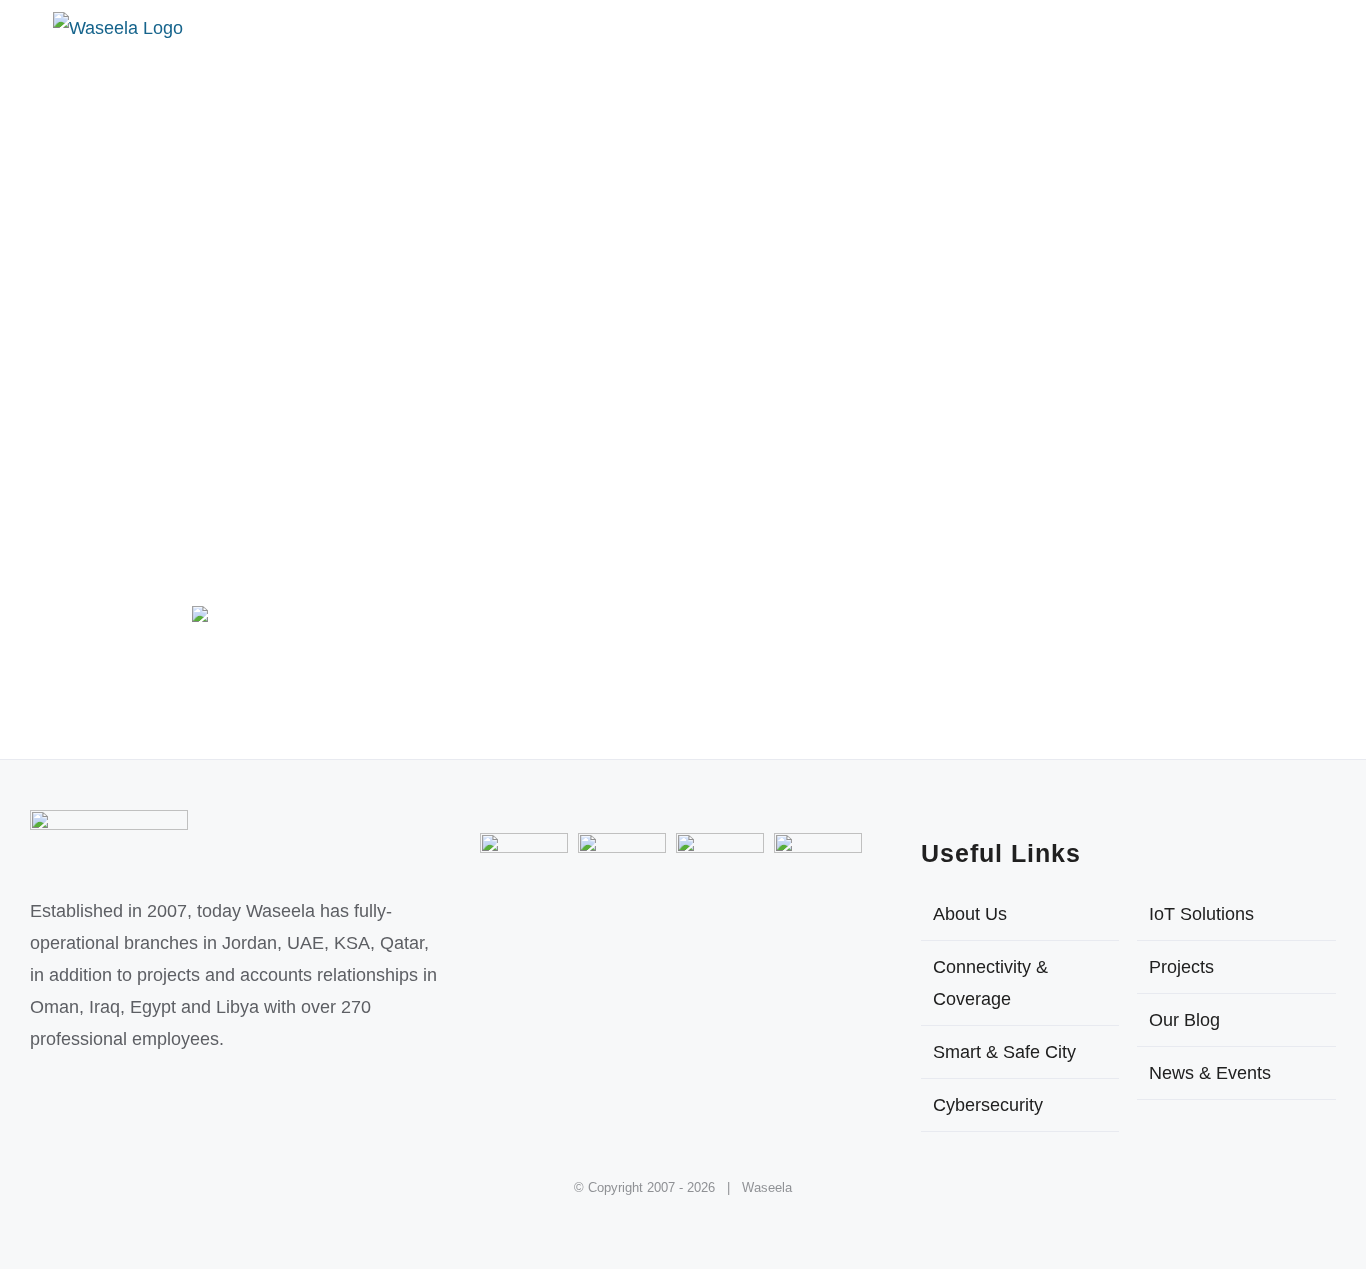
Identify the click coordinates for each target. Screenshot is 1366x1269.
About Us (970, 914)
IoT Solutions (1201, 914)
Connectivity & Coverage (990, 983)
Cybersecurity (988, 1105)
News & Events (1210, 1073)
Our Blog (1184, 1020)
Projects (1181, 967)
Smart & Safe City (1004, 1052)
